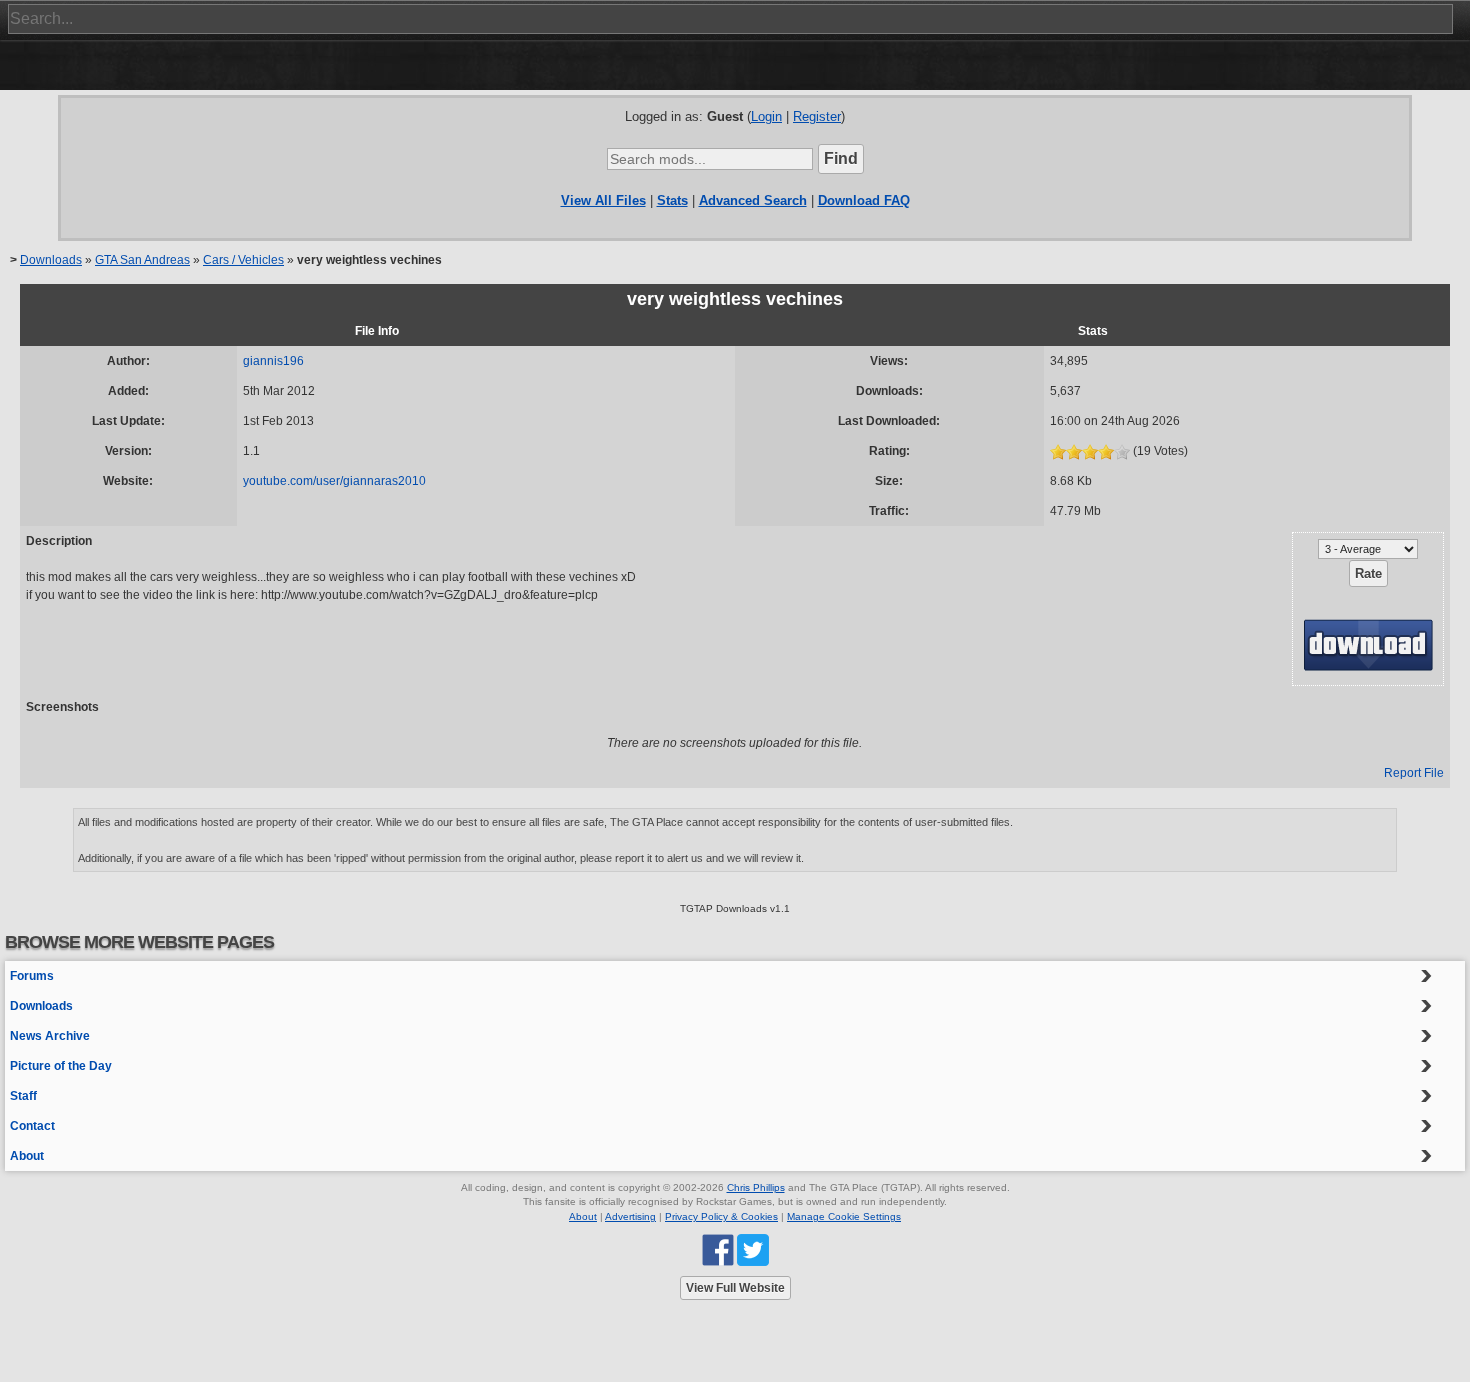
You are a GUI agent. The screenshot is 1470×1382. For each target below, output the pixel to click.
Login (766, 116)
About (27, 1156)
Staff (23, 1096)
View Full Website (735, 1288)
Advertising (630, 1216)
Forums (32, 976)
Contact (32, 1126)
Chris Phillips (756, 1187)
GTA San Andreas (142, 260)
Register (817, 116)
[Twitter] (753, 1249)
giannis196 (273, 361)
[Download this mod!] (1368, 644)
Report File (1414, 773)
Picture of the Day (61, 1066)
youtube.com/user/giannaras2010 (334, 481)
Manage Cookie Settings (844, 1216)
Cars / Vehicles (243, 260)
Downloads (51, 260)
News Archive (50, 1036)
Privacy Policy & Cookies (721, 1216)
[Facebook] (718, 1249)
